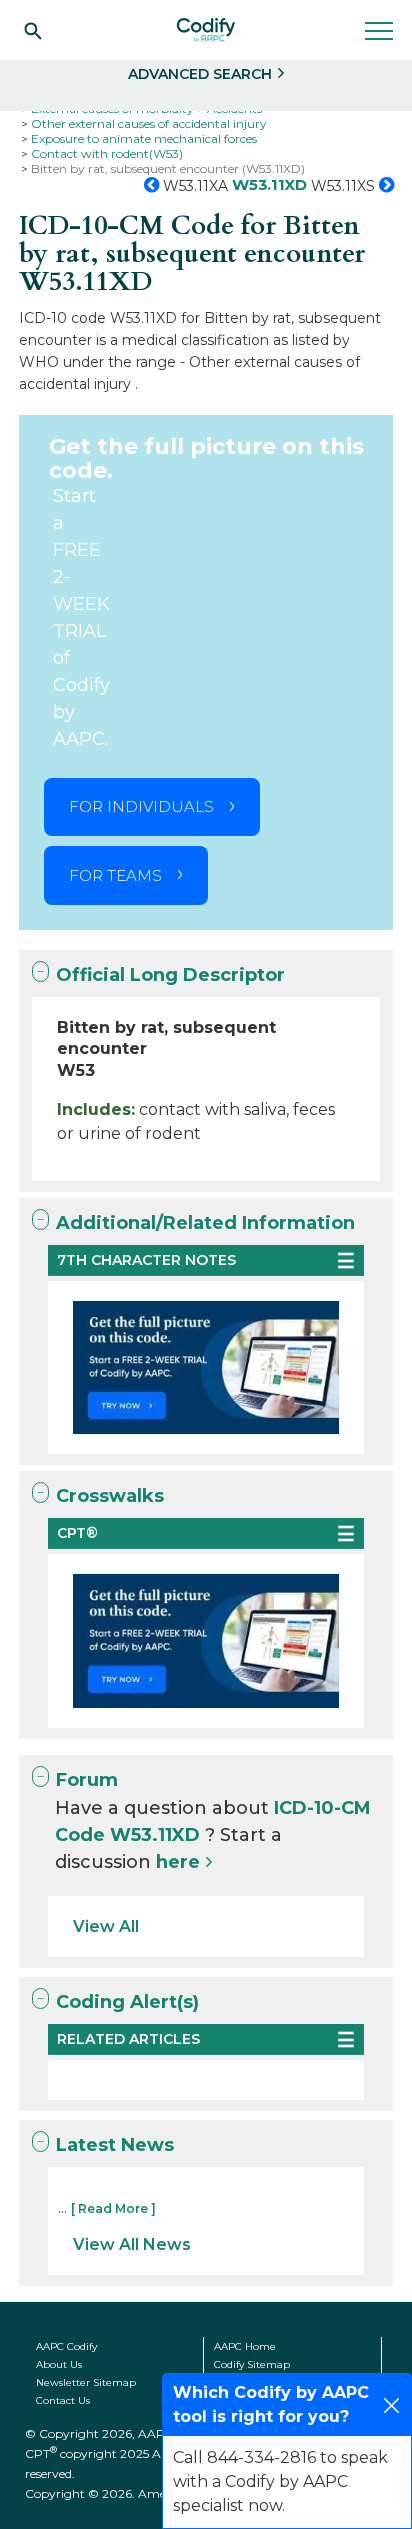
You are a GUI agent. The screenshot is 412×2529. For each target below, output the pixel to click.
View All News (132, 2244)
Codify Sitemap (252, 2364)
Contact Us (63, 2400)
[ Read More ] (113, 2208)
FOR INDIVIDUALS (141, 806)
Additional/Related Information (205, 1223)
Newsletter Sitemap (86, 2382)
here (178, 1862)
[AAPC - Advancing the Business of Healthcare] (206, 30)
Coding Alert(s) (127, 2002)
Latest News (115, 2145)
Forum (87, 1780)
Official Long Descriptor (170, 975)
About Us (59, 2364)
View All (106, 1926)
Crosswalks (110, 1496)
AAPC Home (245, 2346)
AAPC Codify (66, 2346)
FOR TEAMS (115, 875)
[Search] (33, 30)
